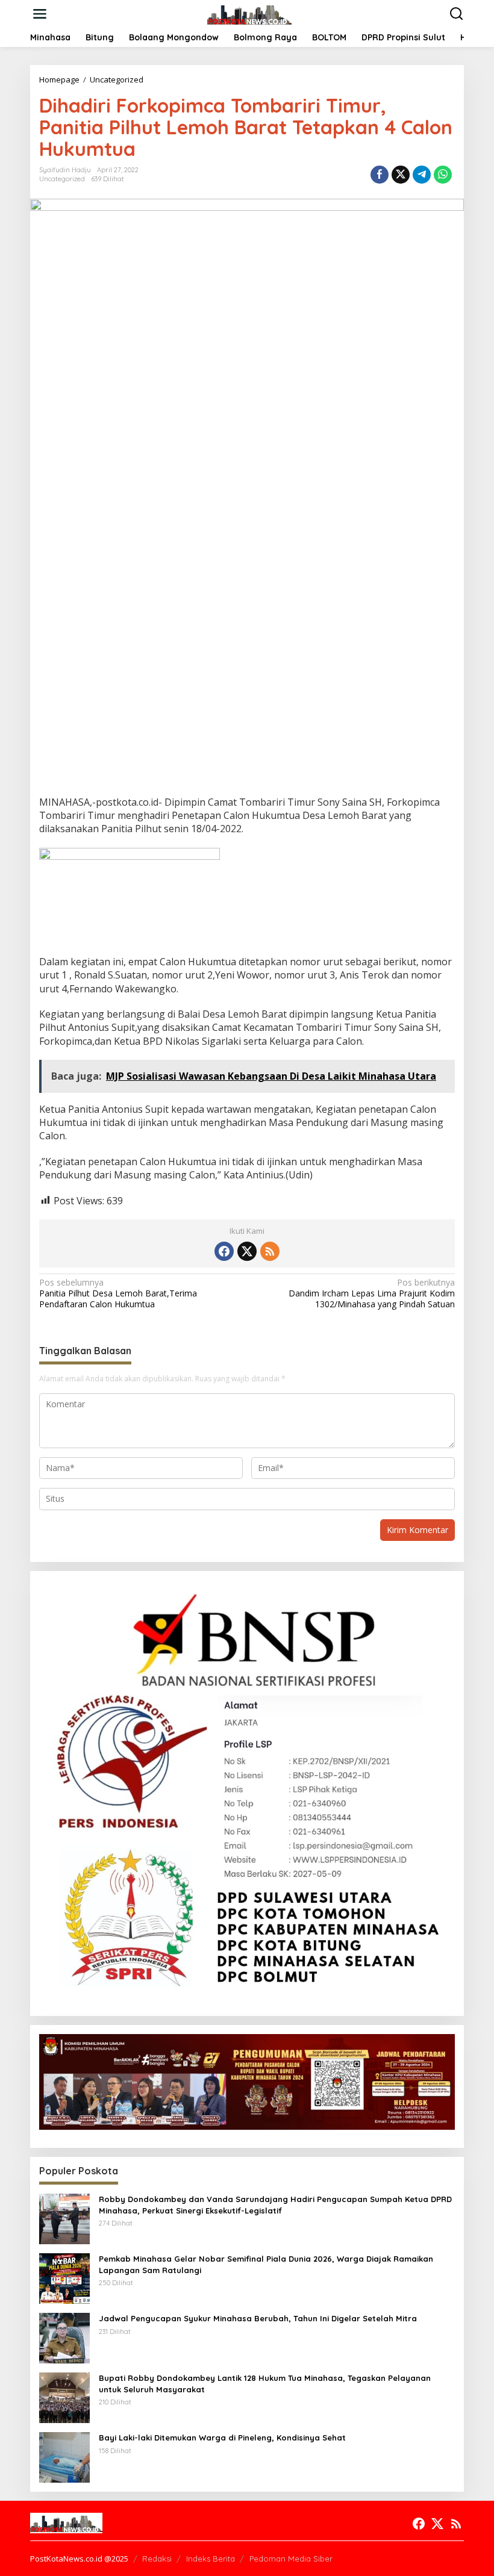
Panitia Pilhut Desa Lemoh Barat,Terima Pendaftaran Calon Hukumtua (118, 1293)
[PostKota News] (250, 13)
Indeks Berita (211, 2559)
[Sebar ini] (380, 175)
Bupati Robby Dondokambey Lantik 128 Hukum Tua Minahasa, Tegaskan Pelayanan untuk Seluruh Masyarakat (265, 2383)
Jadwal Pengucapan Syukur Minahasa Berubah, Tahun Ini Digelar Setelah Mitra (258, 2318)
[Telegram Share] (422, 175)
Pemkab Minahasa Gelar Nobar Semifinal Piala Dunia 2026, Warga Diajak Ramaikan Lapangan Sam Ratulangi (266, 2264)
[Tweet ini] (401, 175)
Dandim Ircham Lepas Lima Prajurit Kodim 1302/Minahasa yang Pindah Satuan (372, 1293)
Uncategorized (62, 179)
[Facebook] (224, 1251)
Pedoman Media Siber (291, 2559)
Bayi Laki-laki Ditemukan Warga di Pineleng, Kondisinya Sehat (222, 2438)
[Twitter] (247, 1251)
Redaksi (157, 2559)
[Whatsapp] (443, 175)
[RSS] (270, 1251)
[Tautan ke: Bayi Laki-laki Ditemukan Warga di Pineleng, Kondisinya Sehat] (64, 2456)
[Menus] (40, 14)
